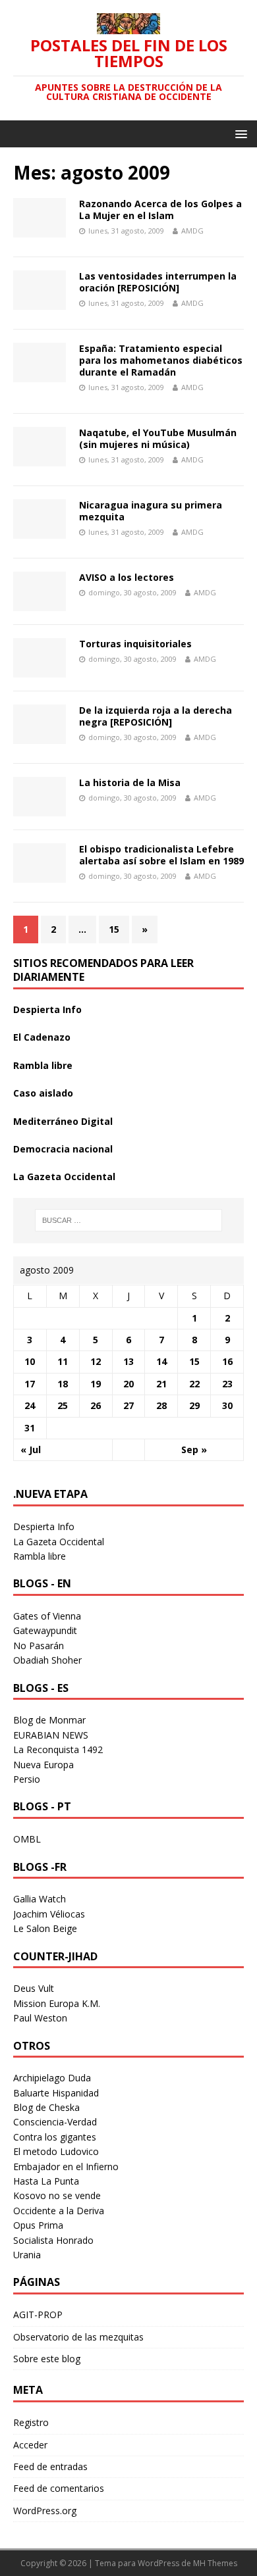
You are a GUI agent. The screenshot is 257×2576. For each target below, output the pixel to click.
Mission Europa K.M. (57, 2003)
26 (96, 1405)
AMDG (192, 231)
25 (63, 1405)
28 (161, 1405)
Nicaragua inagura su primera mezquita (151, 511)
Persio (27, 1779)
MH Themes (215, 2563)
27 (128, 1405)
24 (30, 1405)
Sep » (194, 1449)
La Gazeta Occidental (64, 1177)
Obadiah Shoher (47, 1660)
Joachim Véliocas (49, 1914)
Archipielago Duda (52, 2078)
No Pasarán (39, 1646)
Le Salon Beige (45, 1928)
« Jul (31, 1449)
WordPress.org (45, 2511)
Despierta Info (47, 1009)
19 (96, 1384)
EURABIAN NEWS (51, 1735)
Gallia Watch (40, 1899)
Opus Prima (38, 2225)
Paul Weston (40, 2018)
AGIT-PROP (38, 2315)
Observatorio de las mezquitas (78, 2337)
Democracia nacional (63, 1149)
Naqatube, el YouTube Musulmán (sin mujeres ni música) (158, 438)
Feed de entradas (50, 2466)
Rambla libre (43, 1065)
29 (194, 1405)
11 (63, 1361)
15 (114, 929)
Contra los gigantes (55, 2137)
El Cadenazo (42, 1037)
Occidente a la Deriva (59, 2211)
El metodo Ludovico (56, 2151)
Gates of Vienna (47, 1616)
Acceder (30, 2445)
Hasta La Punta (46, 2181)
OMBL (27, 1839)
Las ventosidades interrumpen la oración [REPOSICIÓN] (158, 282)
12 (96, 1361)
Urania (27, 2255)
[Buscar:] (129, 1220)
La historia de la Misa (130, 782)
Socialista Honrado (53, 2240)
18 (63, 1384)
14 (161, 1361)
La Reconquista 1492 (58, 1749)
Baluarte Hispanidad (56, 2093)
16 (227, 1361)
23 (227, 1384)
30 (227, 1405)
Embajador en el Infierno (66, 2167)
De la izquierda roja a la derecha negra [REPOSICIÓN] (156, 716)
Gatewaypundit (45, 1630)
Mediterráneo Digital (63, 1121)
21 (161, 1384)
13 (128, 1361)
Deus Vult (34, 1988)
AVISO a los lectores (127, 577)
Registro (31, 2422)
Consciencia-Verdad (55, 2122)
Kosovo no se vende (57, 2195)
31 (30, 1428)
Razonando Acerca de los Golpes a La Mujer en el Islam (160, 210)
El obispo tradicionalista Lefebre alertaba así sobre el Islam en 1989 (161, 855)
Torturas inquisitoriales (135, 644)
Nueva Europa (43, 1765)
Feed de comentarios (59, 2488)
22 (194, 1384)
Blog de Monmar (49, 1720)
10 (30, 1361)
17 (30, 1384)
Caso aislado (43, 1093)
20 (128, 1384)
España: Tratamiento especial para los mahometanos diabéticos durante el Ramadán (161, 360)
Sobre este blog (47, 2359)
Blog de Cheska (46, 2107)
